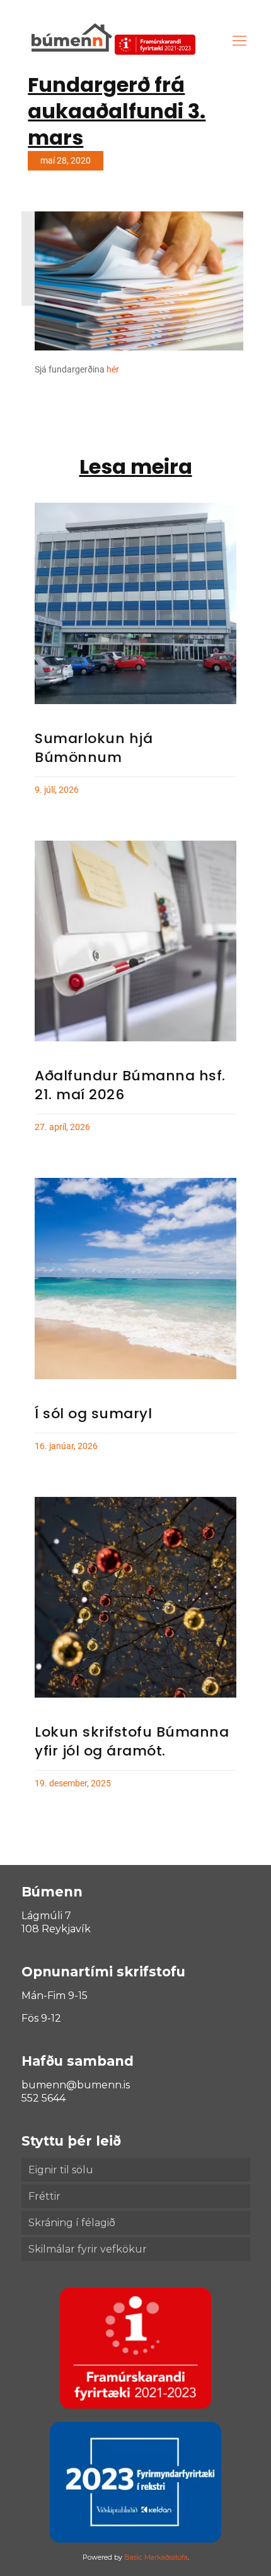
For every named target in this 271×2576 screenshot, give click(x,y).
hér (113, 369)
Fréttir (44, 2196)
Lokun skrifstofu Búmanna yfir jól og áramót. (132, 1741)
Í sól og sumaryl (93, 1414)
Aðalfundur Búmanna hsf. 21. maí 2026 (130, 1085)
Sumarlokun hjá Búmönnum (94, 748)
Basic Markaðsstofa (156, 2557)
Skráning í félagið (72, 2223)
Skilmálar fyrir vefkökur (88, 2249)
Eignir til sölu (61, 2170)
